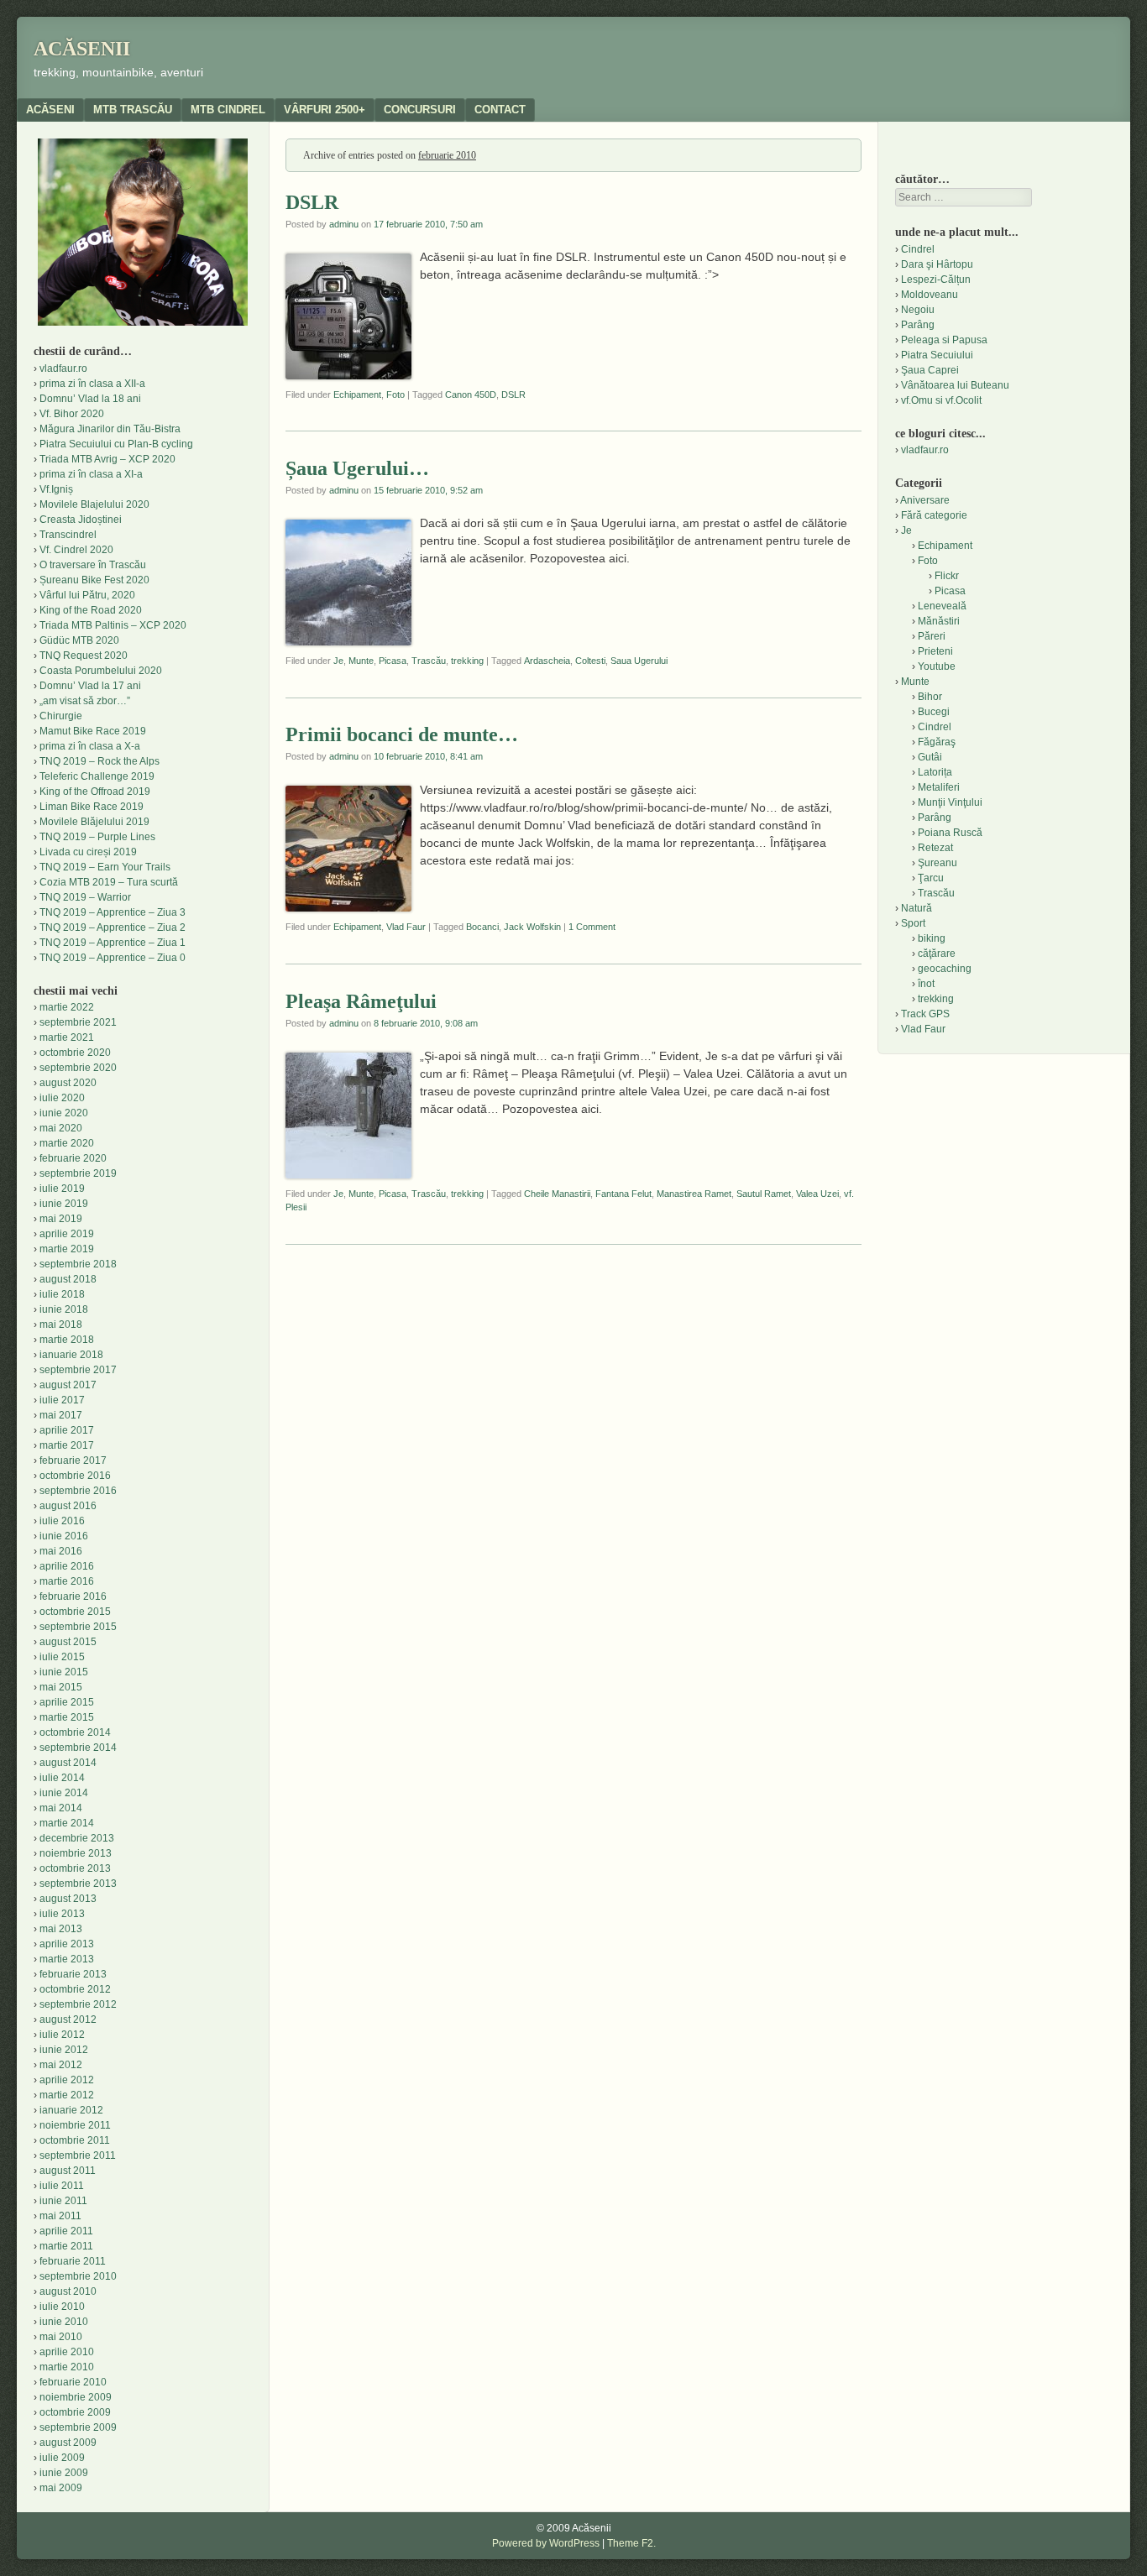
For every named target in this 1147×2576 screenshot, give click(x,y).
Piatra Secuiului (937, 355)
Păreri (932, 636)
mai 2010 (61, 2337)
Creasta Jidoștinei (81, 520)
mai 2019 (61, 1219)
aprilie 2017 (67, 1430)
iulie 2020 (62, 1098)
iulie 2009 (62, 2458)
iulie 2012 (62, 2035)
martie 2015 (67, 1717)
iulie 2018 (62, 1294)
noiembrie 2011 (75, 2125)
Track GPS (925, 1014)
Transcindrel (68, 535)
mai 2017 (61, 1415)
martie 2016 (67, 1581)
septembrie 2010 (78, 2276)
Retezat (935, 848)
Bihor (930, 697)
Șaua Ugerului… (357, 468)
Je (338, 661)
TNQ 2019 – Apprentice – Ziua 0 (113, 958)
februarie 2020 (73, 1158)
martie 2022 (67, 1007)
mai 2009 (61, 2488)
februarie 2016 (73, 1596)
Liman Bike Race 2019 (92, 807)
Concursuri (420, 110)
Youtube (937, 666)
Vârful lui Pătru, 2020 (87, 595)
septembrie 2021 (78, 1022)
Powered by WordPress (546, 2543)
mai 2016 (61, 1551)
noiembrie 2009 (76, 2397)
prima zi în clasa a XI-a (91, 474)
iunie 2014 (64, 1793)
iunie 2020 (64, 1113)
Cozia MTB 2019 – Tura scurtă (109, 882)
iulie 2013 (62, 1914)
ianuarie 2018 (71, 1355)
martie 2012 (67, 2095)
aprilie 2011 (66, 2231)
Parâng (918, 325)
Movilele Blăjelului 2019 (94, 822)
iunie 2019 (64, 1204)
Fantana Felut (623, 1194)
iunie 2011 (63, 2201)
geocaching (945, 969)
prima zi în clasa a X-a (90, 746)
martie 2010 (67, 2367)
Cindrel (918, 249)
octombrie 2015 (75, 1612)
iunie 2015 (64, 1672)
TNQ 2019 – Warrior (85, 897)
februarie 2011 (73, 2261)
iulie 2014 (62, 1778)
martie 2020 (67, 1143)
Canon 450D (471, 394)
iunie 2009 (64, 2473)
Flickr (947, 576)
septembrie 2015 (78, 1627)
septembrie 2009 (78, 2427)
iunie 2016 (64, 1536)
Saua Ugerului (639, 661)
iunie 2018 (64, 1309)
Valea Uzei (817, 1194)
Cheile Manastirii (557, 1194)
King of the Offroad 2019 (95, 792)
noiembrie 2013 (76, 1853)
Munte (361, 661)
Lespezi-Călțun (936, 280)
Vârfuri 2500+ (325, 110)
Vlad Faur (406, 927)
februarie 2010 (73, 2382)
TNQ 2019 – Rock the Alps (100, 761)
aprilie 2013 (67, 1944)
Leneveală (942, 606)
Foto (395, 394)
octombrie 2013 (75, 1868)
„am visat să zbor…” (85, 701)
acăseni (50, 110)
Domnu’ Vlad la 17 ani (90, 686)
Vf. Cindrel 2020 (76, 550)
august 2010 (68, 2291)
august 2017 (68, 1385)
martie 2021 (67, 1037)
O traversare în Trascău (93, 565)
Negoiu (918, 310)
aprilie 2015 (67, 1702)
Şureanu (938, 863)
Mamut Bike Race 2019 (93, 731)
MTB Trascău (133, 110)
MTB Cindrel (228, 110)
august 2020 (68, 1083)
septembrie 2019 (78, 1173)
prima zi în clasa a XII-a (92, 384)
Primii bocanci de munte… (402, 734)
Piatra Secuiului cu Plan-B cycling (116, 444)
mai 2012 (61, 2065)
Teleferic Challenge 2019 (97, 776)
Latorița (935, 772)
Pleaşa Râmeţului (361, 1001)
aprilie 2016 (67, 1566)
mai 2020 (61, 1128)
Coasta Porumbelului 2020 (101, 671)
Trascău (429, 661)
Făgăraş (937, 742)
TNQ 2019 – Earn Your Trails (105, 867)
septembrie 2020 (78, 1068)
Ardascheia (547, 661)
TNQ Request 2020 (84, 656)
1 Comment (592, 927)
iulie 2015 (62, 1657)
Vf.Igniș (56, 489)
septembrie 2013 (78, 1884)
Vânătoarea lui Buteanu (955, 385)
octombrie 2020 (75, 1053)
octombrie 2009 (75, 2412)
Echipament (357, 394)
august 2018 (68, 1279)
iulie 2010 (62, 2307)
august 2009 (68, 2443)
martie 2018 (67, 1340)
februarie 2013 (73, 1974)
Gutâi (930, 757)
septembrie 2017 (78, 1370)
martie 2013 (67, 1959)
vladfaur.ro (63, 368)
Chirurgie (61, 716)
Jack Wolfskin (532, 927)
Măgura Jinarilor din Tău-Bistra (110, 429)
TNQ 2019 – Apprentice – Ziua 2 (113, 927)
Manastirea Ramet (694, 1194)
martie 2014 (67, 1823)
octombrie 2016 (75, 1476)
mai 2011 (60, 2216)
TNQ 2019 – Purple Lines (97, 837)
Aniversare (925, 500)
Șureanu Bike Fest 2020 (94, 580)
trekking (467, 661)
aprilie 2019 (67, 1234)
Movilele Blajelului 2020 (94, 504)
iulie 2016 (62, 1521)
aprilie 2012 (67, 2080)
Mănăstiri (939, 621)
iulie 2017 (62, 1400)
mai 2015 (61, 1687)
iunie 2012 (64, 2050)
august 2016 (68, 1506)
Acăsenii (82, 49)
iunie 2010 (64, 2322)
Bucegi (934, 712)
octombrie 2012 (75, 1989)
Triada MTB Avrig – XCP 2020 (107, 459)
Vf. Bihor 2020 (72, 414)
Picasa (393, 661)
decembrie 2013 (77, 1838)
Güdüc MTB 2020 (79, 640)
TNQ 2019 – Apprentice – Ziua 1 (113, 943)
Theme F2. (631, 2543)
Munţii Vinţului (950, 802)
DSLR (312, 202)
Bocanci (482, 927)
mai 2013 (61, 1929)
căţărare (937, 954)
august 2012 (68, 2020)
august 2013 (68, 1899)
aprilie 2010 (67, 2352)
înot (926, 984)
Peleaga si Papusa (944, 340)
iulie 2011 (62, 2186)
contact (500, 110)
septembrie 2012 (78, 2004)
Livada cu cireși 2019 (88, 852)
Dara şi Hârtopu (937, 264)
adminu (344, 224)
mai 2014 (61, 1808)
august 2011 (68, 2171)
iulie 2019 (62, 1189)
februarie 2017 (73, 1460)
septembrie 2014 (78, 1748)
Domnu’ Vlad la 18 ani (90, 399)
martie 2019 (67, 1249)
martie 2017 (67, 1445)
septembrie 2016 (78, 1491)
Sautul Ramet (764, 1194)
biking (932, 938)
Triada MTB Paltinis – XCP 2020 (113, 625)
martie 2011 (66, 2246)
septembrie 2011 (78, 2155)
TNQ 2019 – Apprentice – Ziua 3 (113, 912)
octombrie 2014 (75, 1732)
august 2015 (68, 1642)
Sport (913, 923)
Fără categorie (934, 515)
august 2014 (68, 1763)
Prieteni (935, 651)
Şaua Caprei (930, 370)
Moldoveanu (930, 295)
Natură (917, 908)
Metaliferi (939, 787)
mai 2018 (61, 1325)
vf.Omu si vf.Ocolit (941, 400)
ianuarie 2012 (71, 2110)
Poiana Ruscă (950, 833)
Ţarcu (931, 878)
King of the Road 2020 (91, 610)
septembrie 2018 (78, 1264)
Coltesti (590, 661)
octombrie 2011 (75, 2140)
